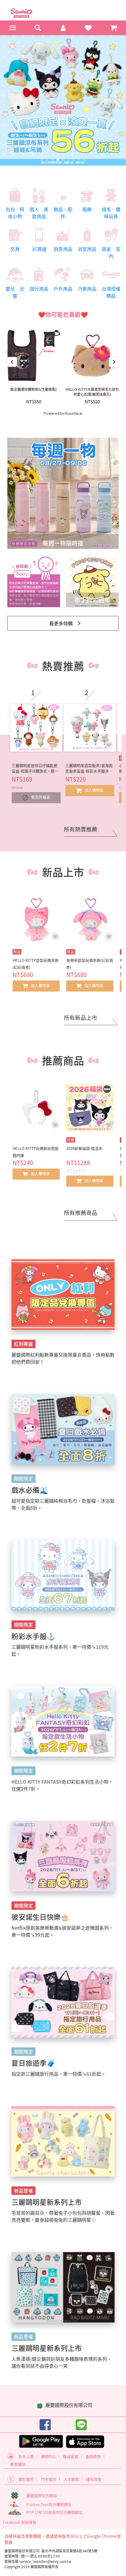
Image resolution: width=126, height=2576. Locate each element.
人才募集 (71, 2479)
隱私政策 (94, 2479)
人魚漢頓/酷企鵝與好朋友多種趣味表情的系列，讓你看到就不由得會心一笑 (62, 2362)
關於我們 (26, 2479)
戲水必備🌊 (30, 1490)
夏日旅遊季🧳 (33, 2063)
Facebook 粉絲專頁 (20, 2522)
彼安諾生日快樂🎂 (40, 1917)
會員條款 (93, 2456)
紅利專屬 (23, 1344)
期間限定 (23, 1478)
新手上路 (26, 2456)
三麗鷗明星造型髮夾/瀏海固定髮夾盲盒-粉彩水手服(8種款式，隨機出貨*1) (89, 768)
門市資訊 (49, 2479)
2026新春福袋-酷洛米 (84, 1148)
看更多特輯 (61, 623)
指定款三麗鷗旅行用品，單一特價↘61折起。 (59, 2074)
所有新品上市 (81, 1018)
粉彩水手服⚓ (33, 1636)
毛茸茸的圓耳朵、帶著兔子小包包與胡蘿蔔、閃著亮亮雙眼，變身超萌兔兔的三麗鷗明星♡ (63, 2216)
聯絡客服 (71, 2456)
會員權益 (18, 2464)
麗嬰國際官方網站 (42, 2496)
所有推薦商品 (81, 1213)
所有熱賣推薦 (81, 829)
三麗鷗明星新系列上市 (47, 2202)
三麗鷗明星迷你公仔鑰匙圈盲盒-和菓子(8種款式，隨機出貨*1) (35, 768)
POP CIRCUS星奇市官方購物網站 (54, 2512)
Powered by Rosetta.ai (63, 414)
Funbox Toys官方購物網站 (49, 2504)
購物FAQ (48, 2456)
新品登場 (23, 2190)
